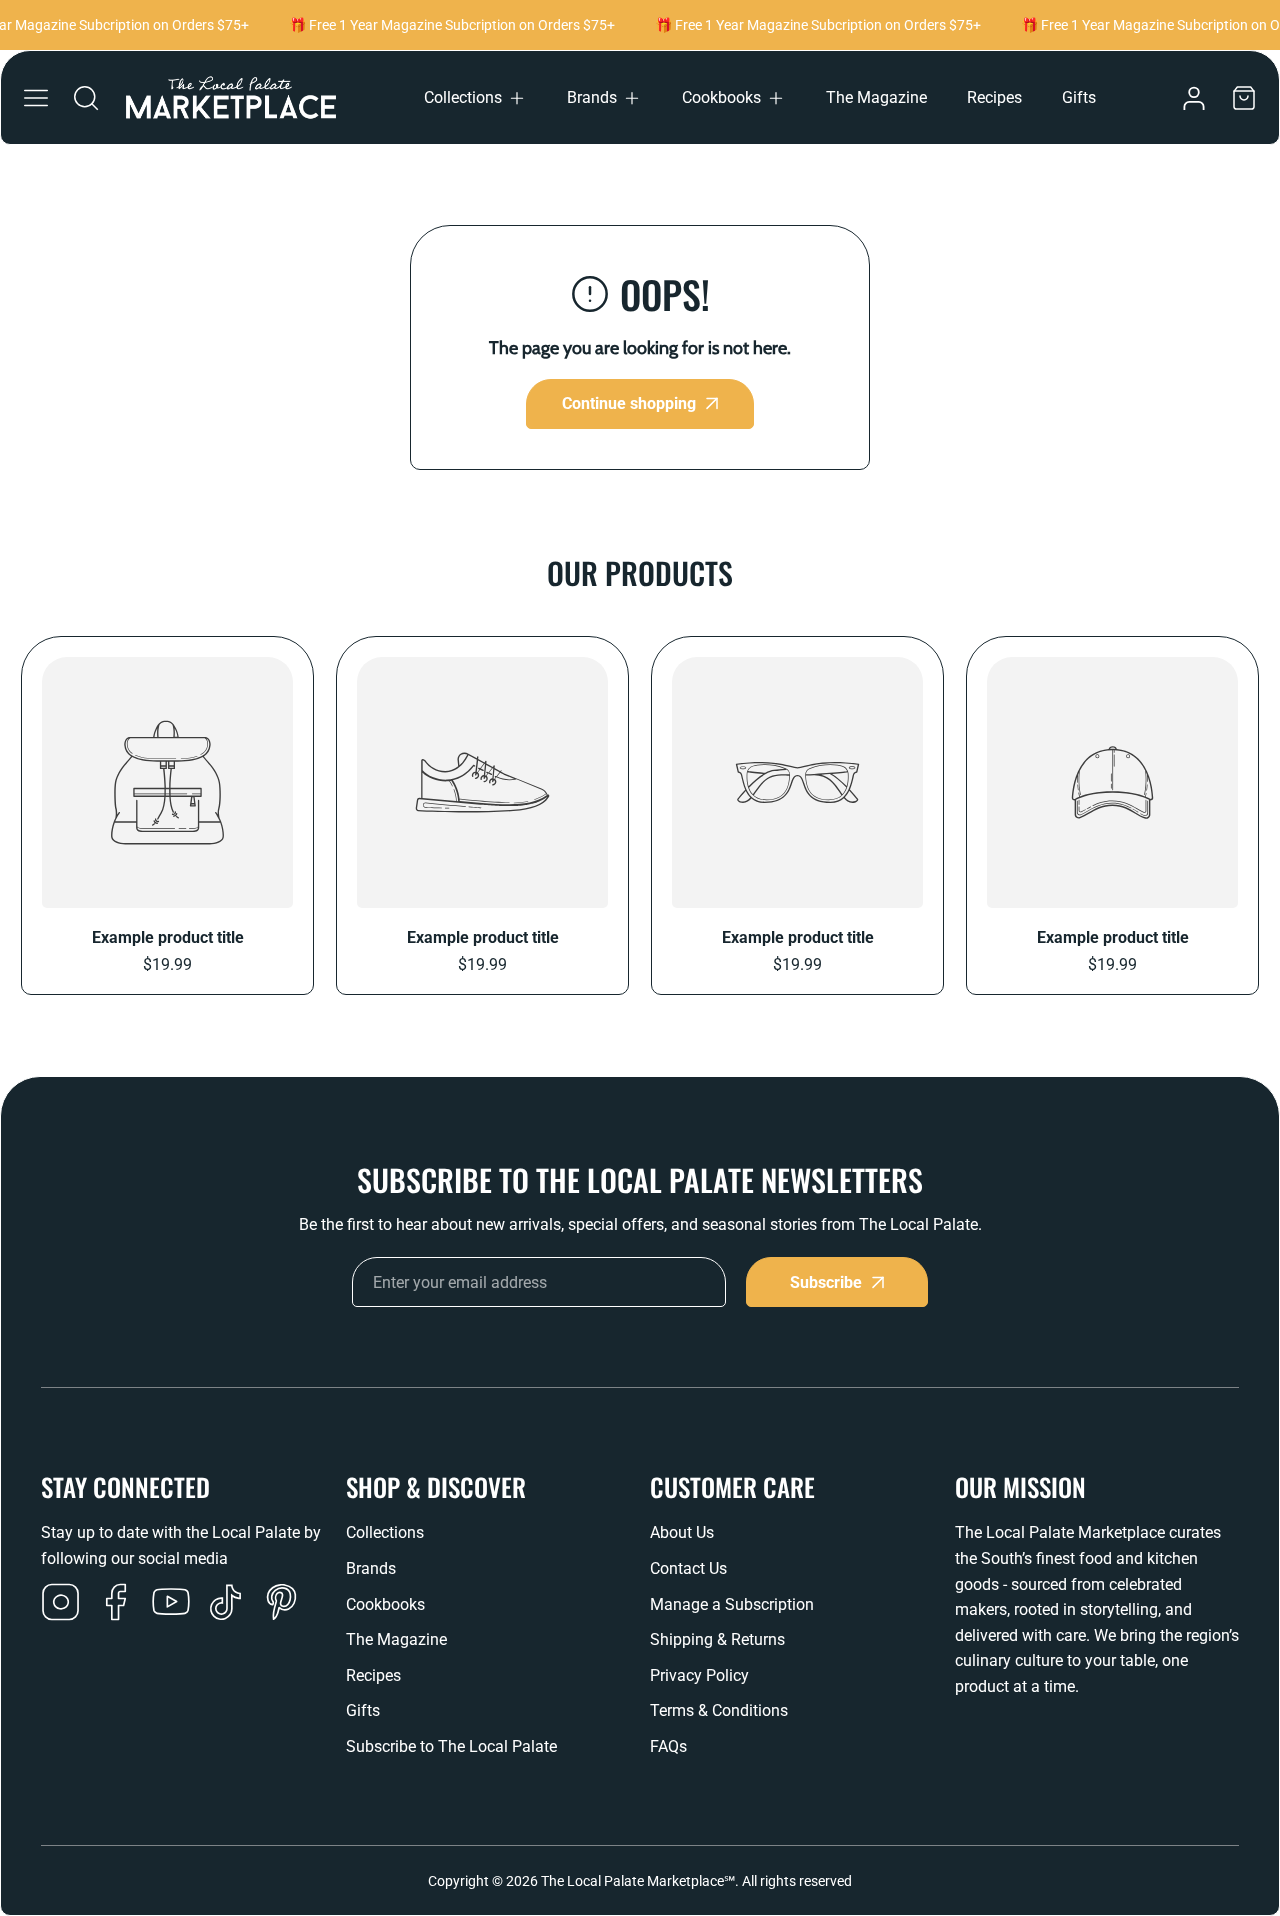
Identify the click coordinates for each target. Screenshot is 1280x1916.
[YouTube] (171, 1604)
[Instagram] (61, 1604)
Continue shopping (629, 403)
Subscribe (826, 1282)
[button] (475, 98)
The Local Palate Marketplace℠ (638, 1881)
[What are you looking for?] (86, 98)
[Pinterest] (281, 1604)
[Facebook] (116, 1604)
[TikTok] (226, 1604)
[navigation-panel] (36, 98)
